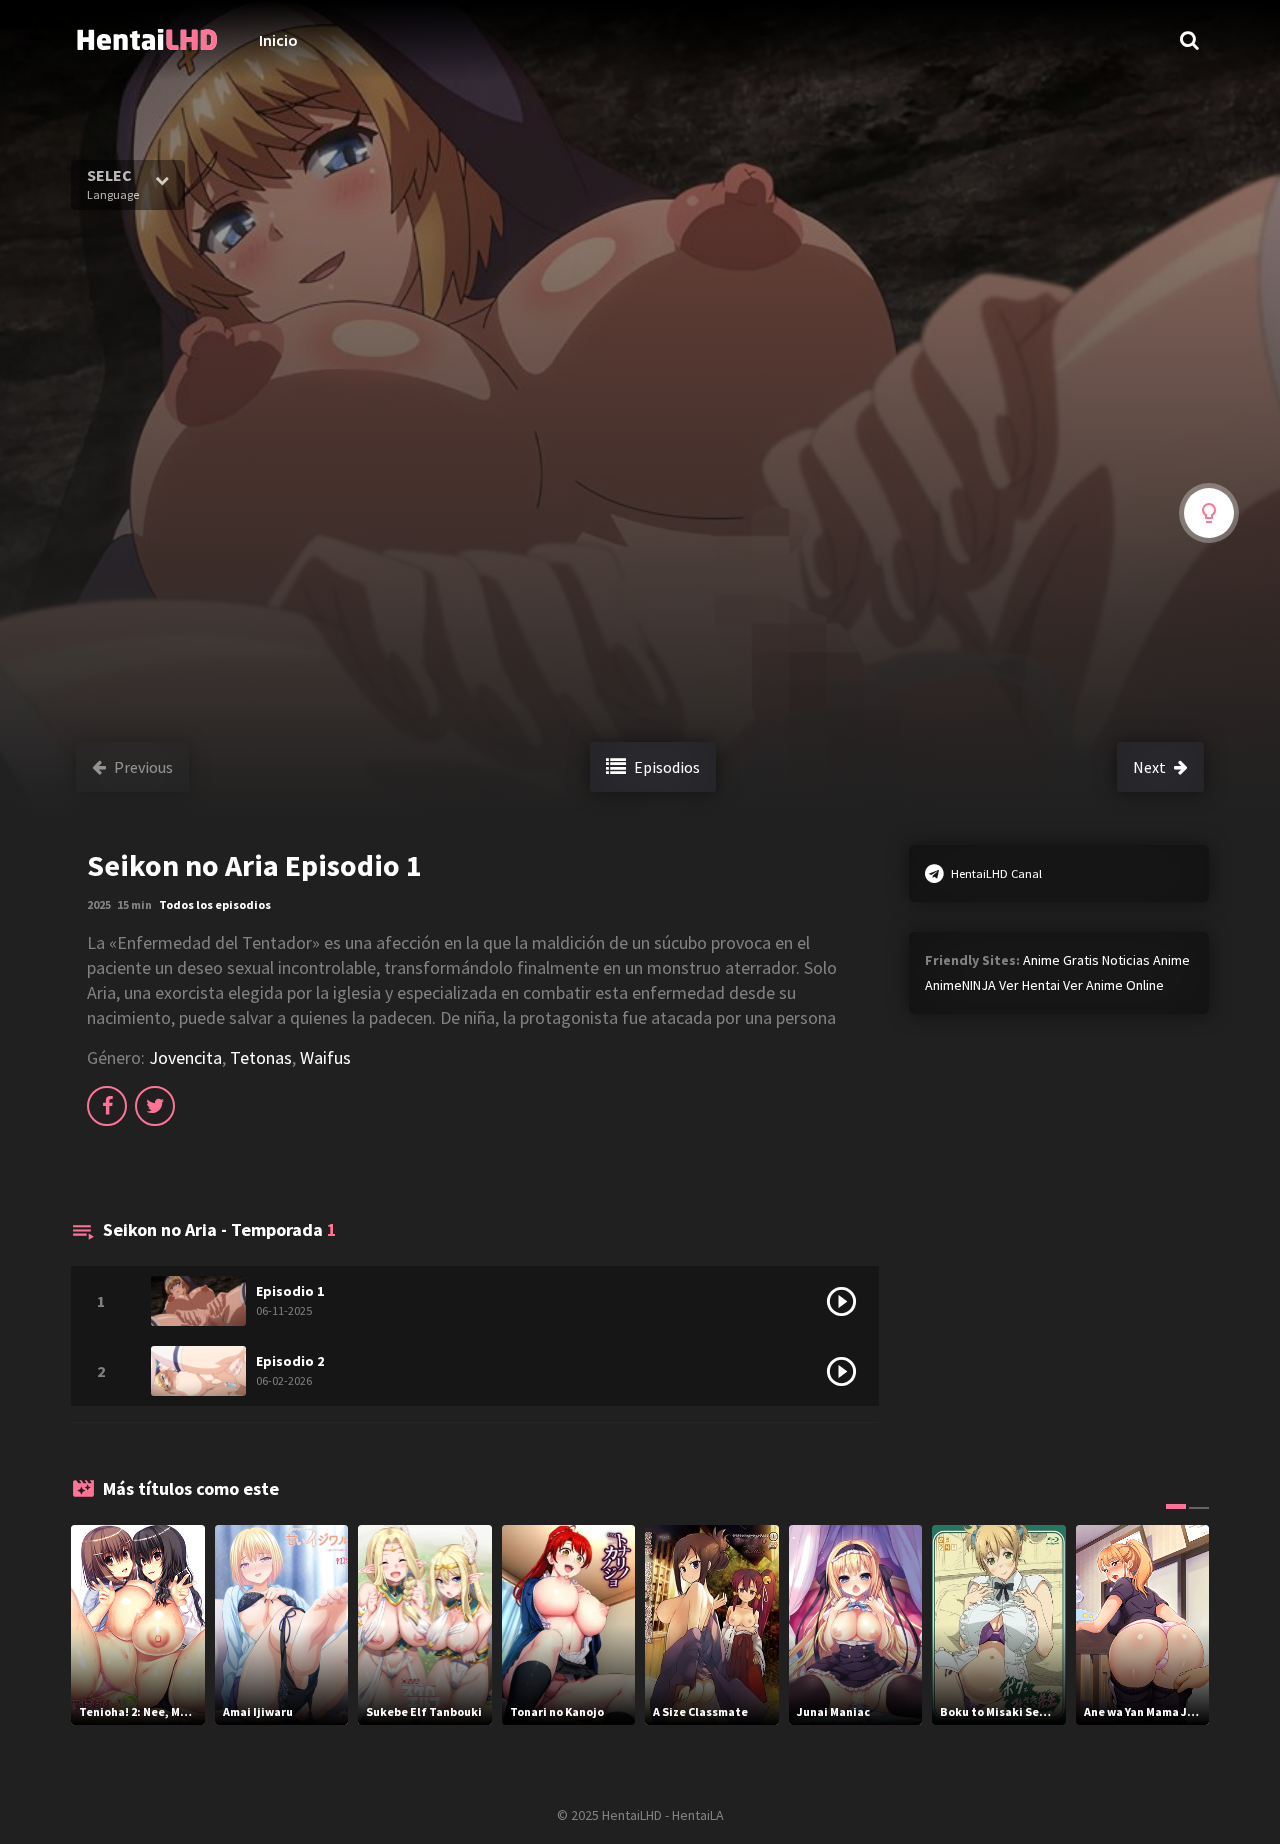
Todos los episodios (215, 904)
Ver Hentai (1029, 985)
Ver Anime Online (1113, 985)
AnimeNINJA (960, 985)
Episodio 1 (290, 1291)
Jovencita (185, 1057)
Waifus (325, 1057)
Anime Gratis (1061, 960)
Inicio (278, 40)
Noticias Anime (1146, 960)
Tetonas (261, 1057)
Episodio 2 (290, 1361)
